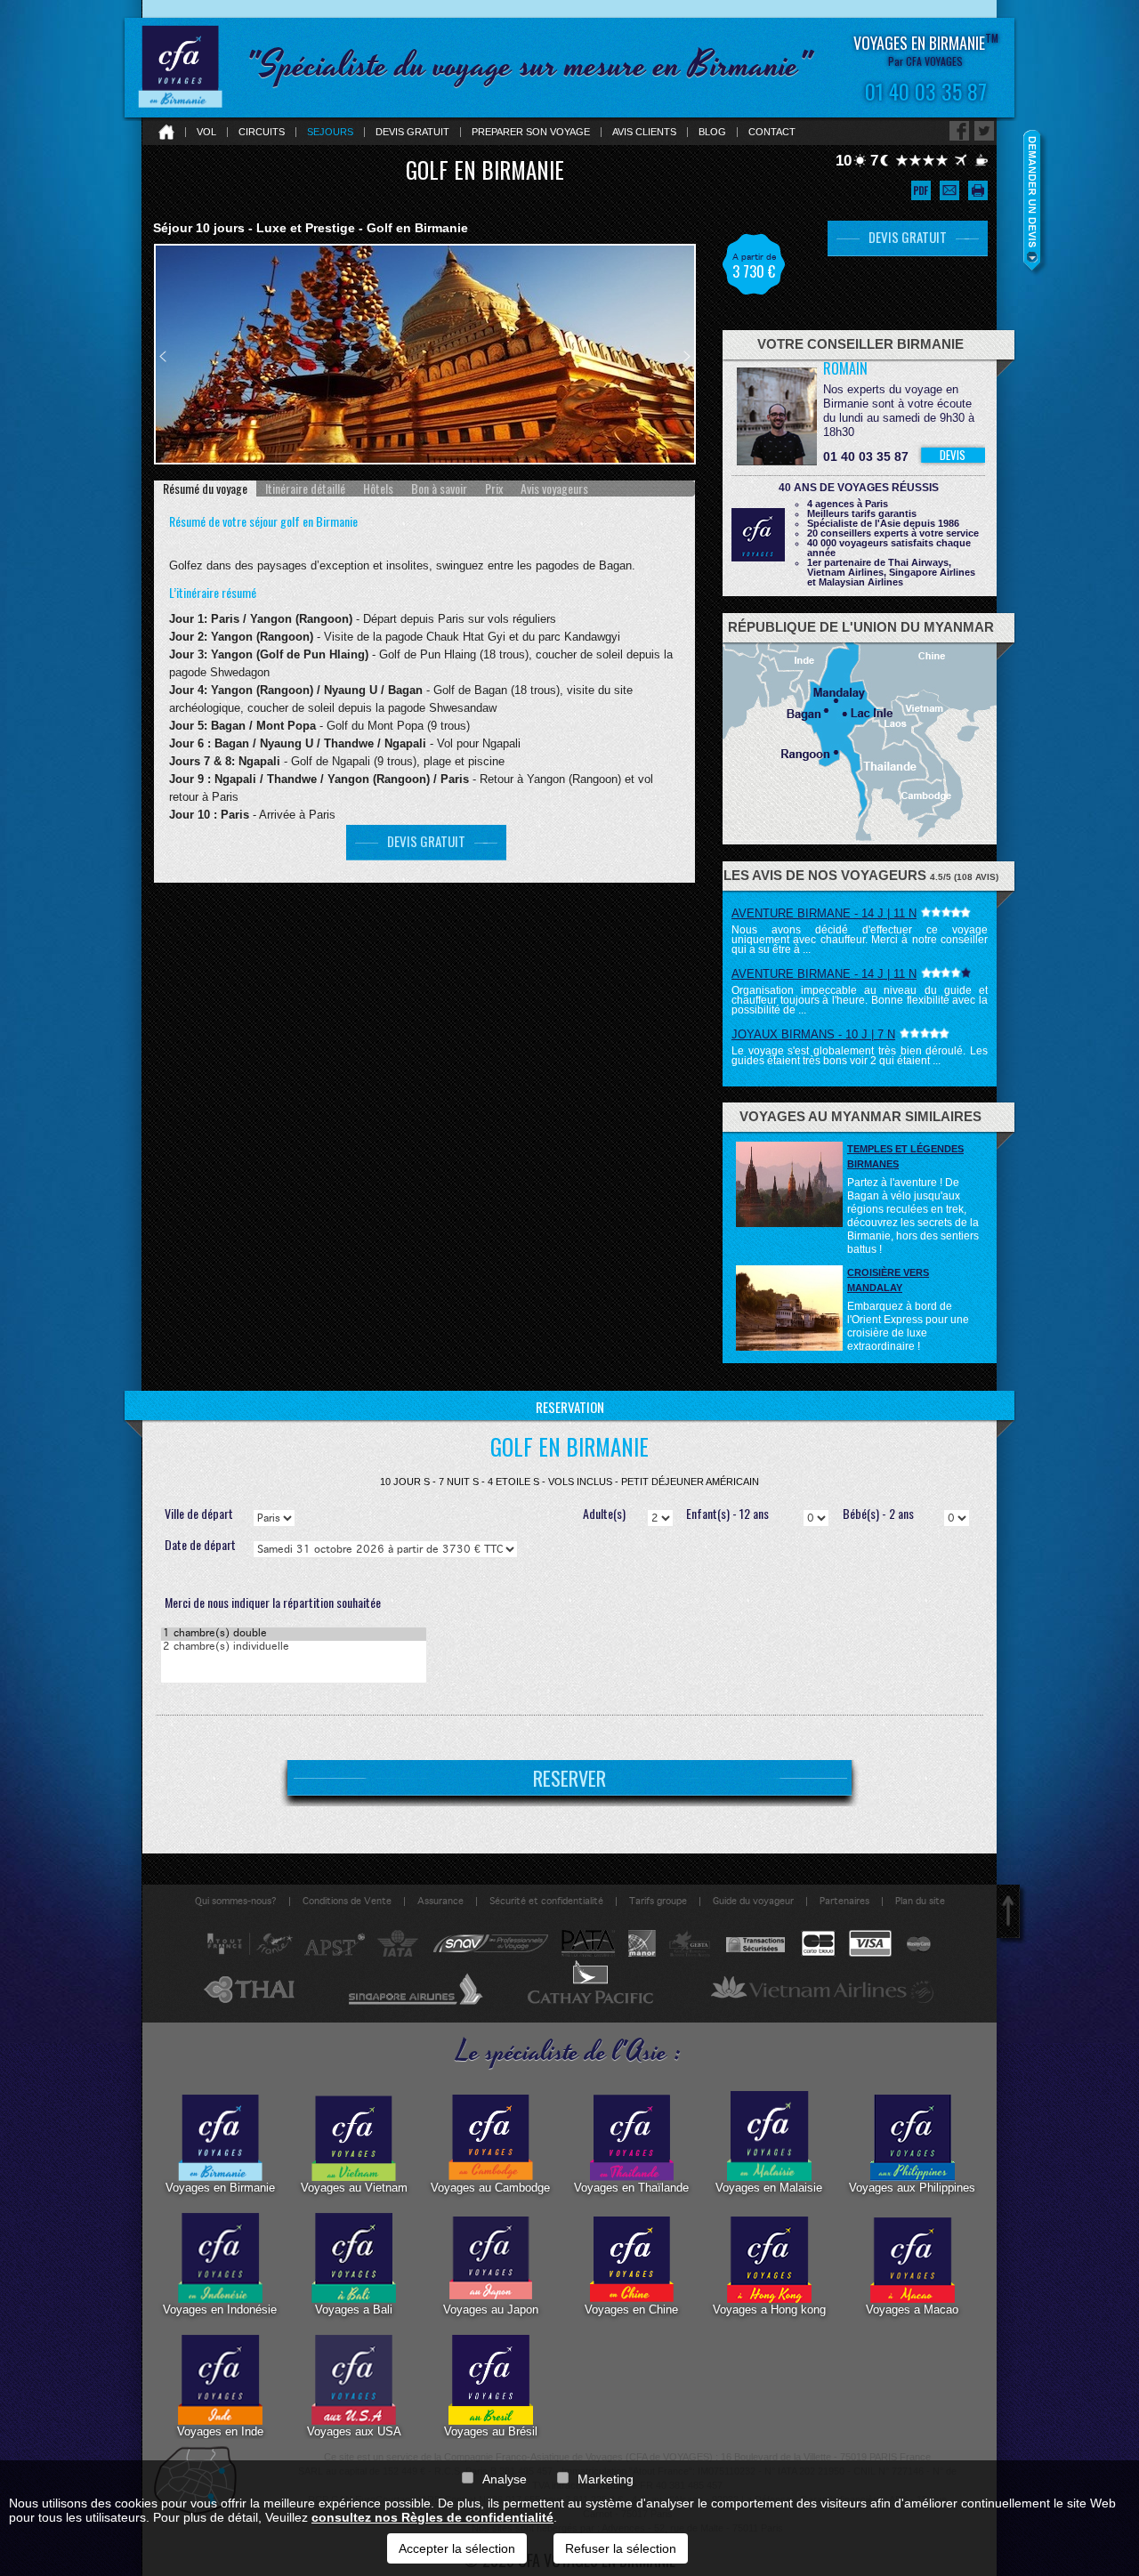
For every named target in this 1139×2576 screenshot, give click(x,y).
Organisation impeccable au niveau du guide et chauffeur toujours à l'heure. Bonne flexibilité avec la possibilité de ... (860, 1000)
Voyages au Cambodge (490, 2188)
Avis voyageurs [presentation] (554, 489)
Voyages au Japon (491, 2310)
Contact (772, 132)
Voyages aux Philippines (912, 2188)
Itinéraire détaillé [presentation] (305, 489)
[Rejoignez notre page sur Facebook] (959, 131)
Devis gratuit (412, 132)
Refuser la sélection (621, 2548)
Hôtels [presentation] (378, 489)
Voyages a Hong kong (769, 2310)
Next (687, 356)
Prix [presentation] (494, 489)
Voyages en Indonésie (220, 2310)
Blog (712, 132)
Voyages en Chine (631, 2310)
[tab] (205, 489)
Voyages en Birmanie (220, 2188)
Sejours (330, 132)
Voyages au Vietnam (354, 2188)
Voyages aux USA (354, 2431)
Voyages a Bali (354, 2310)
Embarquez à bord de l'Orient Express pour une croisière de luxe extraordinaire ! (908, 1326)
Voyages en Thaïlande (631, 2188)
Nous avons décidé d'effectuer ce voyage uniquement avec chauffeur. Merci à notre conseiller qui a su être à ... (860, 940)
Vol (206, 132)
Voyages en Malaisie (769, 2188)
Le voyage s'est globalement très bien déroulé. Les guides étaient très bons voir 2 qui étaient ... (860, 1056)
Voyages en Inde (220, 2431)
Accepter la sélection (457, 2548)
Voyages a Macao (912, 2310)
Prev (163, 356)
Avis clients (644, 132)
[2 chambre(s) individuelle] (294, 1647)
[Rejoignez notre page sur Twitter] (984, 131)
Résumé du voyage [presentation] (205, 489)
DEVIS (953, 455)
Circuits (262, 132)
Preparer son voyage (531, 132)
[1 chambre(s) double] (294, 1634)
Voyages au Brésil (491, 2431)
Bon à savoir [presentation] (439, 489)
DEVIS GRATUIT (426, 841)
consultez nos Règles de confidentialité (432, 2517)
